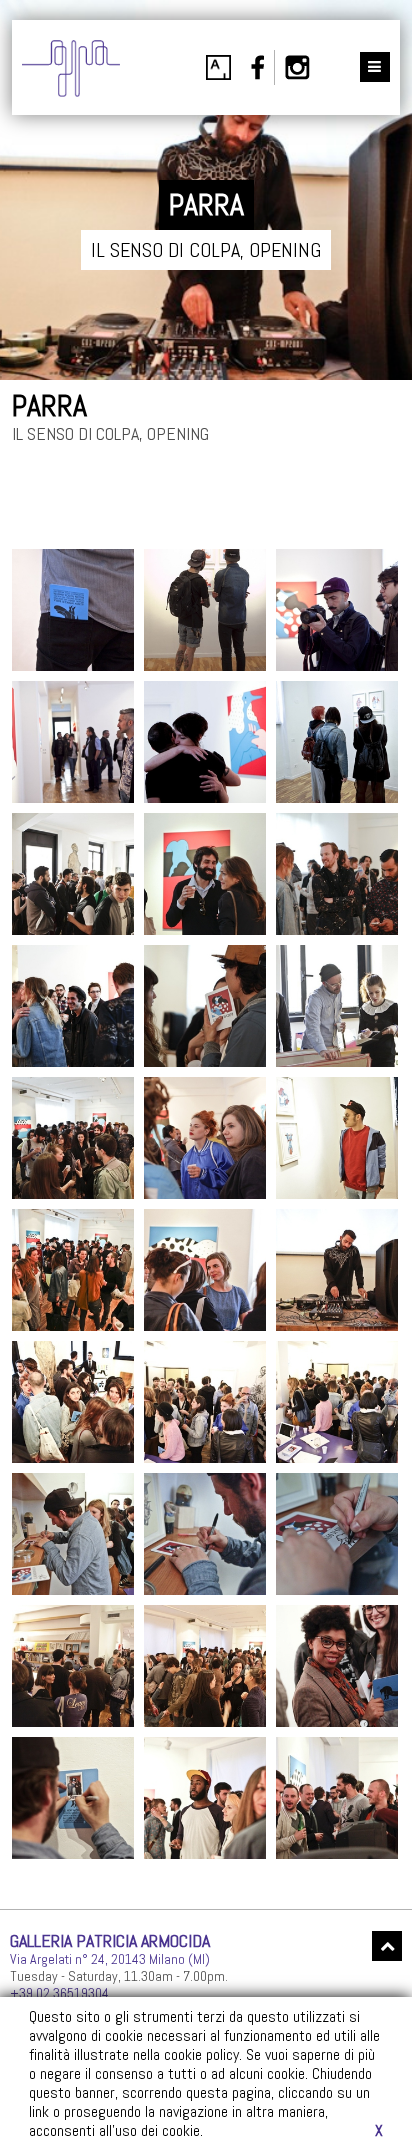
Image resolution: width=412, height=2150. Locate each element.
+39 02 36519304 (59, 1993)
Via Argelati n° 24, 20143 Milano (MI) (110, 1959)
